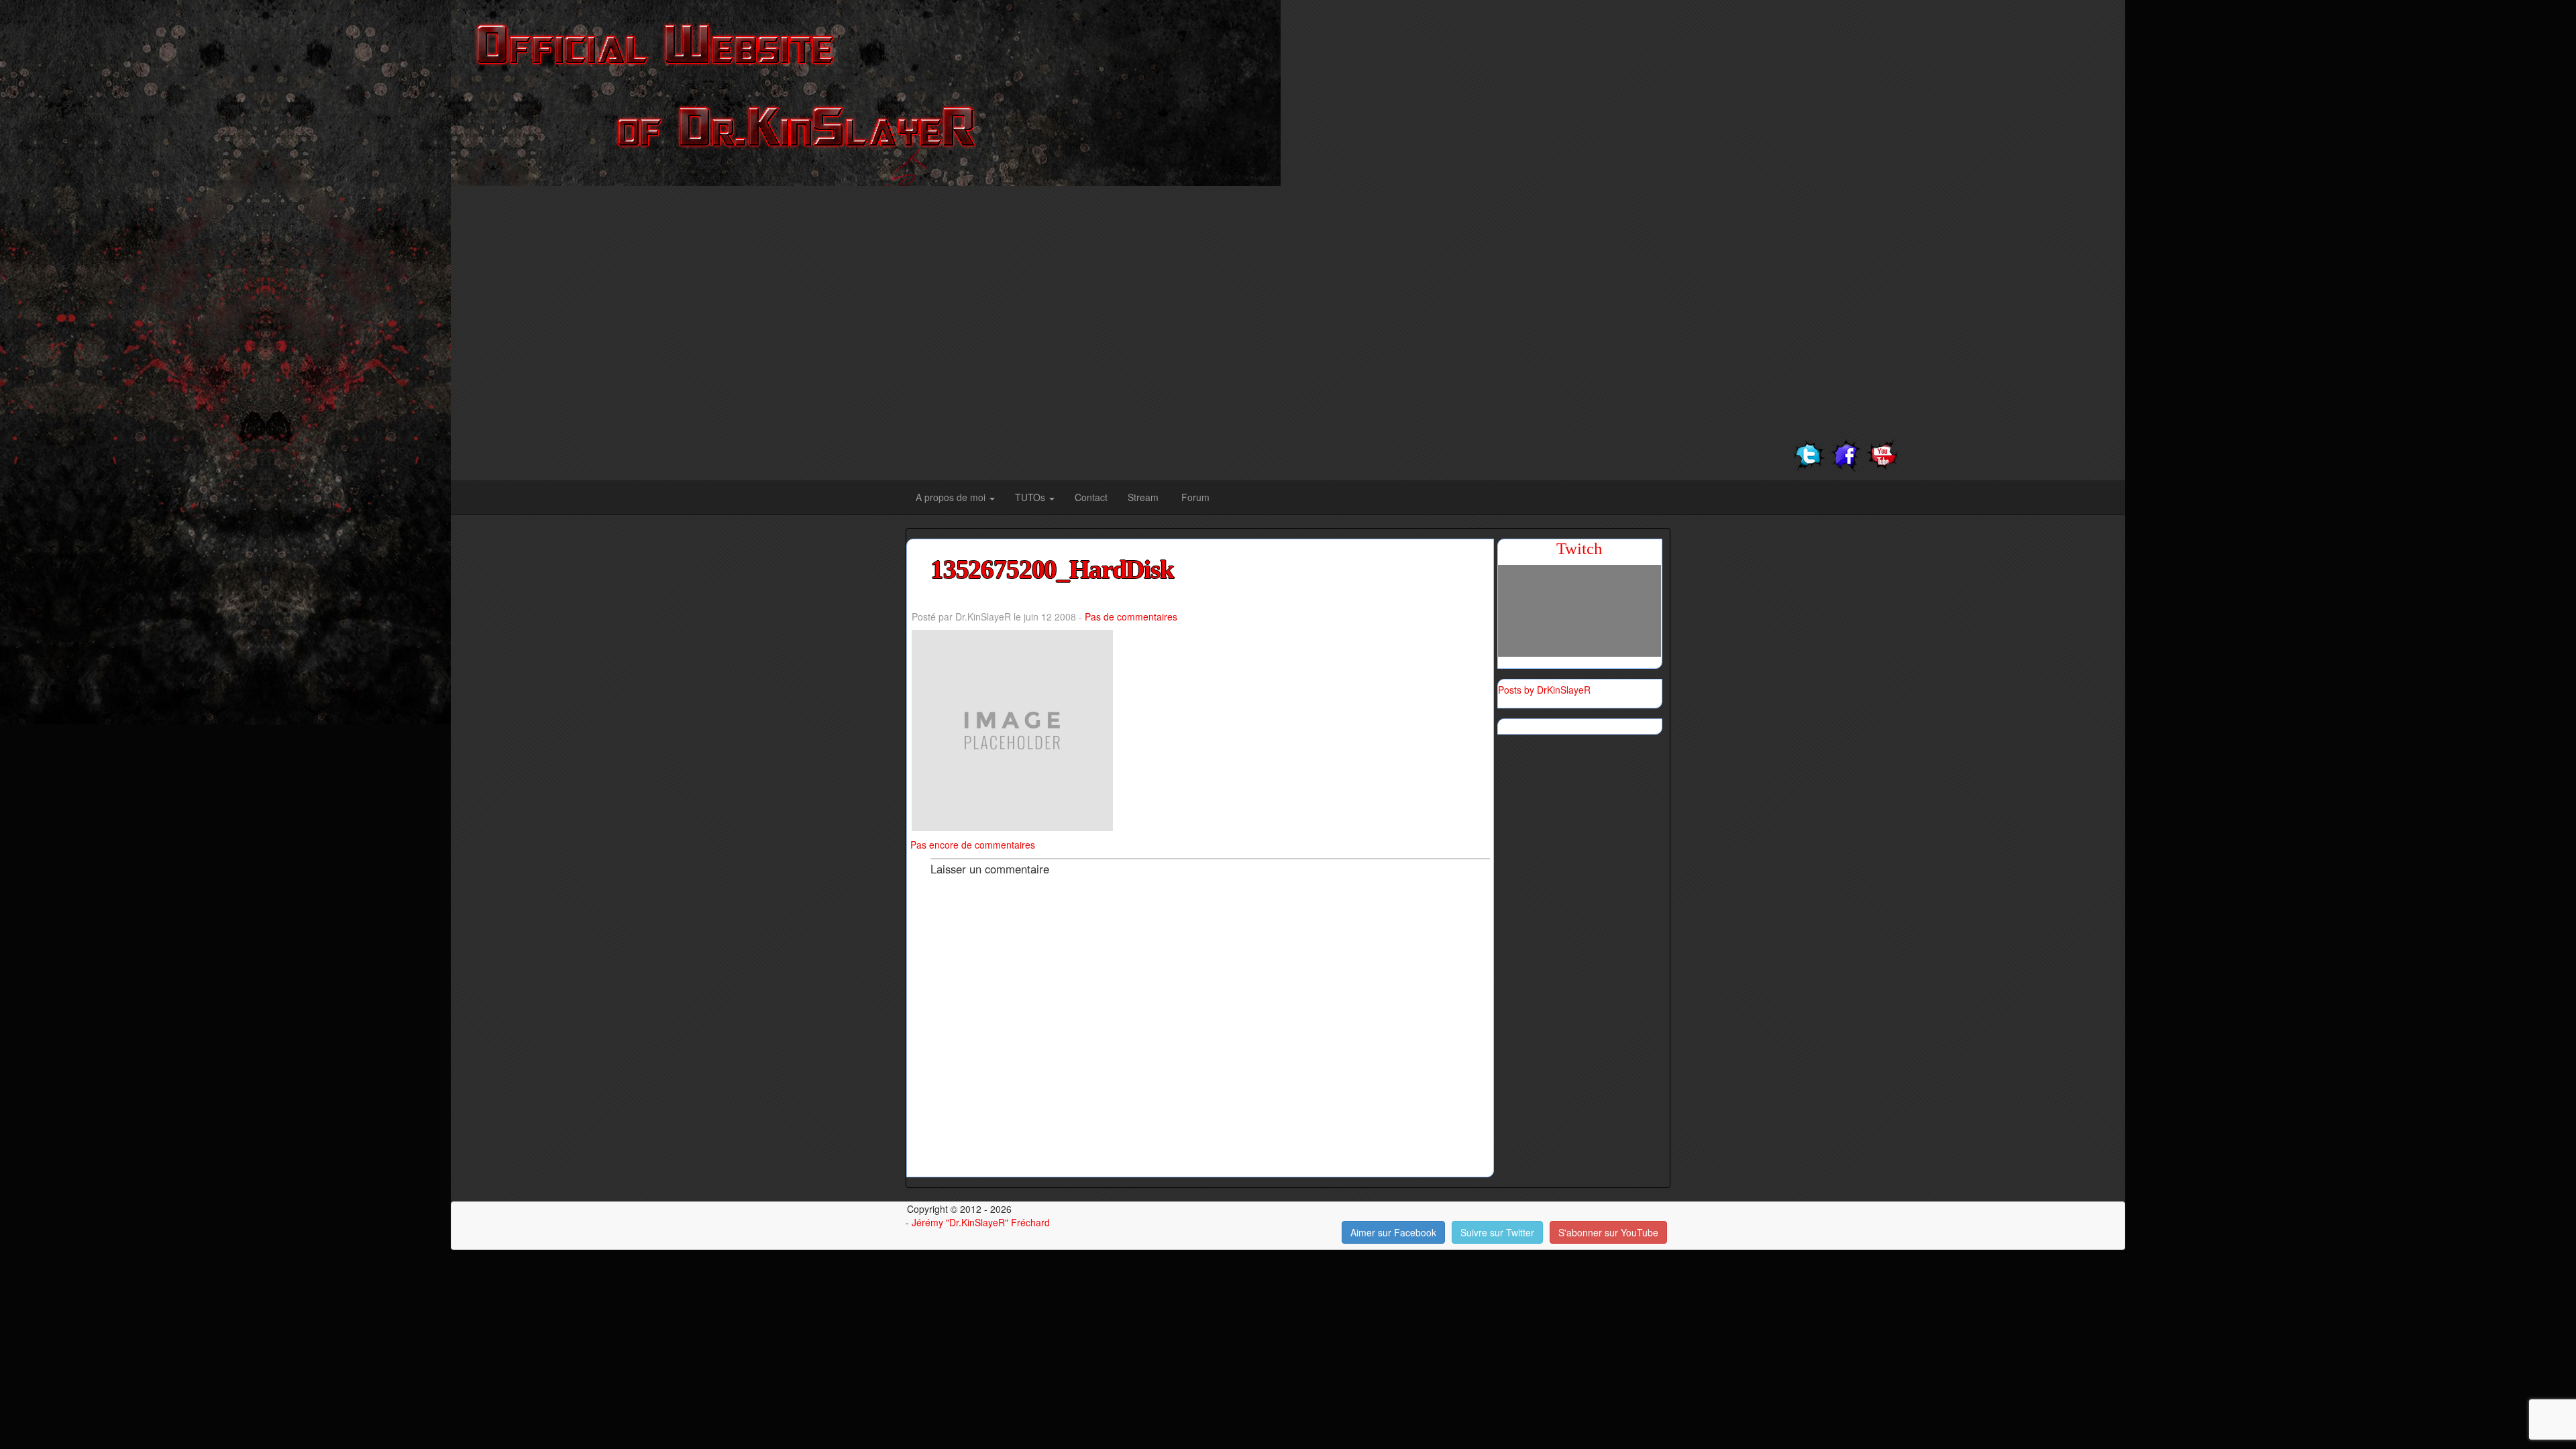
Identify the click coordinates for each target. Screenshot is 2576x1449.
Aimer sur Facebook (1393, 1232)
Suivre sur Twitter (1497, 1232)
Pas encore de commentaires (973, 845)
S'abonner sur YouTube (1608, 1232)
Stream (1144, 497)
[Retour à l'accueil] (866, 91)
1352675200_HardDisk (1052, 570)
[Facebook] (1846, 454)
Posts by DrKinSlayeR (1544, 690)
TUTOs (1031, 497)
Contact (1091, 497)
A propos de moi (952, 497)
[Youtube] (1883, 454)
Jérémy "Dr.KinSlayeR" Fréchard (981, 1222)
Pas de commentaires (1131, 616)
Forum (1195, 497)
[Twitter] (1809, 454)
